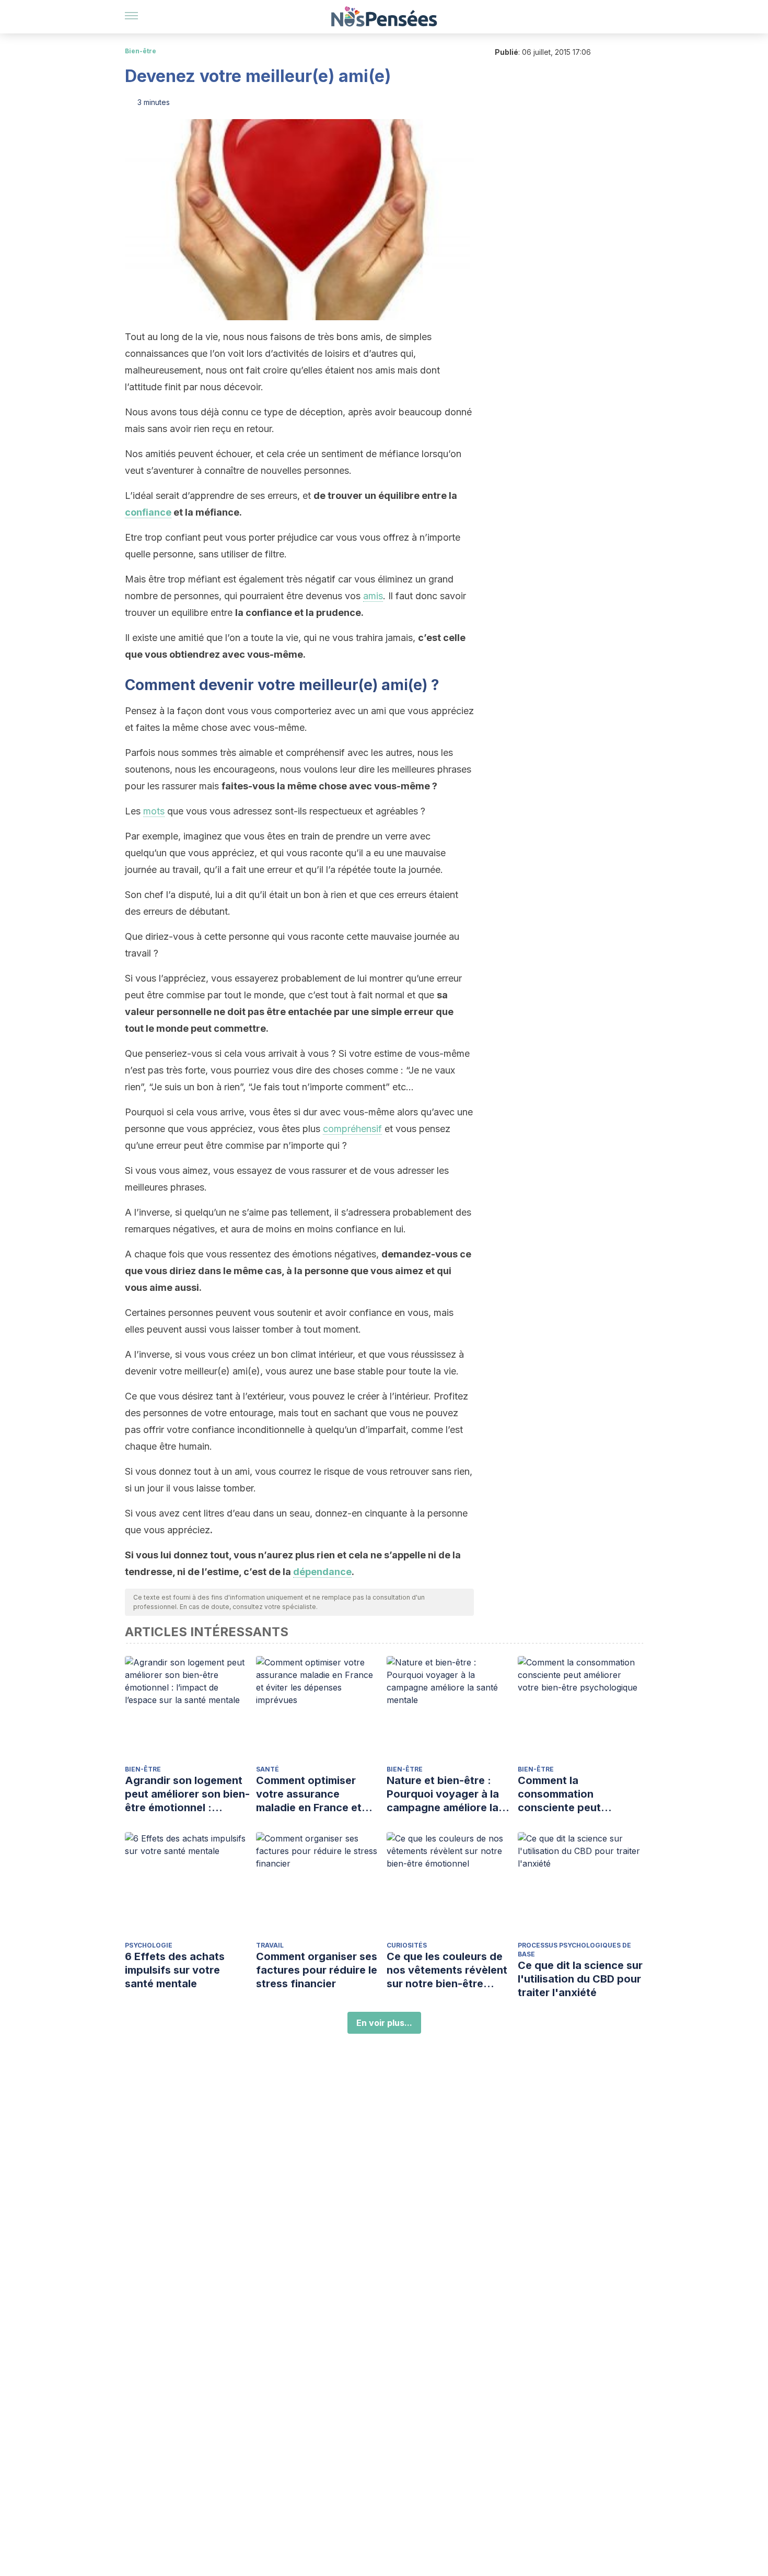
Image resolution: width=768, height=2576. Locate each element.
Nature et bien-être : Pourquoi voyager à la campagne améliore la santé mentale (443, 1794)
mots (154, 811)
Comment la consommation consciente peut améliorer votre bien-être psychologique (572, 1794)
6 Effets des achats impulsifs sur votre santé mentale (175, 1970)
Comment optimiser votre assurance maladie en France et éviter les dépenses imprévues (309, 1794)
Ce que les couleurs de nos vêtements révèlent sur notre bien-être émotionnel (447, 1970)
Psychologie (149, 1945)
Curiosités (407, 1945)
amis (373, 596)
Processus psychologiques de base (574, 1950)
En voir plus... (384, 2023)
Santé (267, 1769)
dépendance (322, 1572)
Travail (270, 1945)
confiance (148, 512)
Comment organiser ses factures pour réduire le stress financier (317, 1970)
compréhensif (352, 1129)
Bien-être (141, 51)
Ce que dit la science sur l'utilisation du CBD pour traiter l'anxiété (580, 1979)
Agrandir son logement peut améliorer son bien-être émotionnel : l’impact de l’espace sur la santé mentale (187, 1794)
